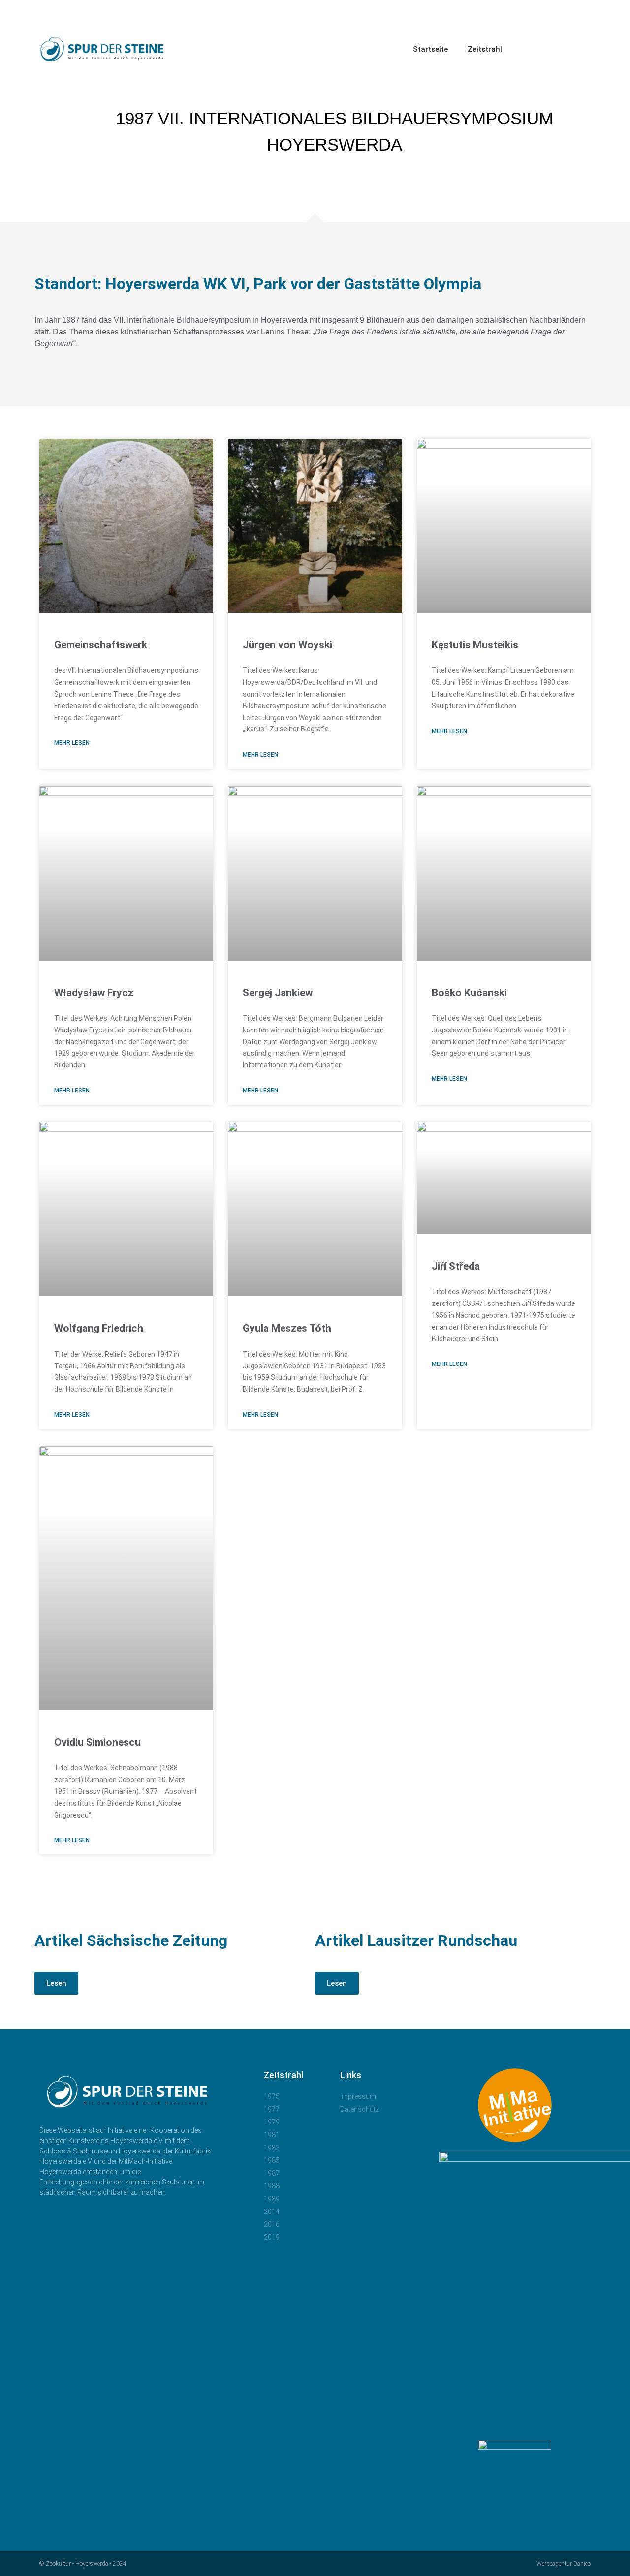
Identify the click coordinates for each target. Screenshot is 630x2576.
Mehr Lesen (72, 743)
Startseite (430, 49)
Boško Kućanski (469, 993)
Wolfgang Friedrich (99, 1328)
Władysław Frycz (94, 993)
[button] (586, 49)
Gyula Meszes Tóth (287, 1328)
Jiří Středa (456, 1266)
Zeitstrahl (485, 49)
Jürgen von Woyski (287, 645)
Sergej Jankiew (278, 993)
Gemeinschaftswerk (101, 645)
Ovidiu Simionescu (97, 1742)
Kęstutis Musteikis (475, 645)
